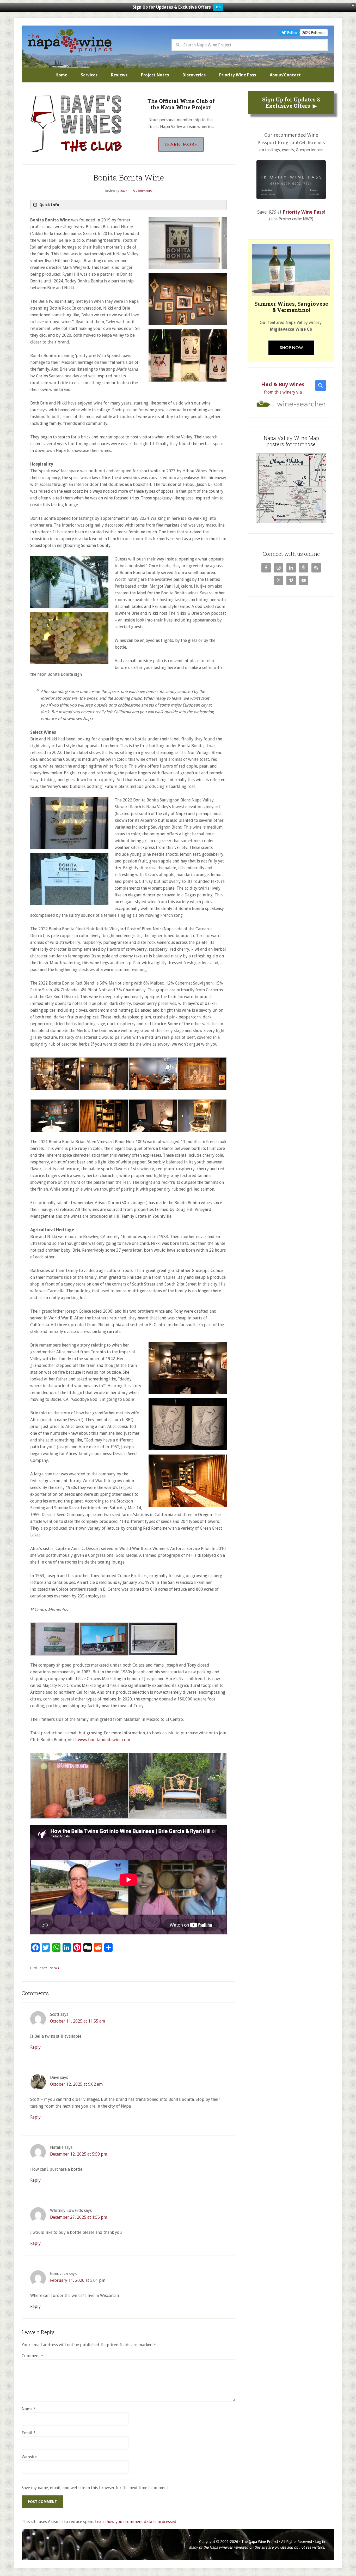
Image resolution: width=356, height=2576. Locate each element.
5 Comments (142, 191)
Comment (32, 2356)
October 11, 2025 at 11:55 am (78, 2021)
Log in (320, 2542)
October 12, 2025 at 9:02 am (76, 2084)
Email (29, 2433)
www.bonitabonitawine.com (104, 1740)
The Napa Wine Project (70, 41)
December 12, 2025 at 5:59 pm (79, 2154)
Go (218, 7)
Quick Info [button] (49, 205)
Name (29, 2409)
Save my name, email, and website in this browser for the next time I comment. (95, 2488)
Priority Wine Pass (303, 212)
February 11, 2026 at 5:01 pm (78, 2280)
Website (29, 2457)
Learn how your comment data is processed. (136, 2522)
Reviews (53, 1968)
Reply (35, 2047)
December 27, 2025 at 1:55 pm (79, 2217)
